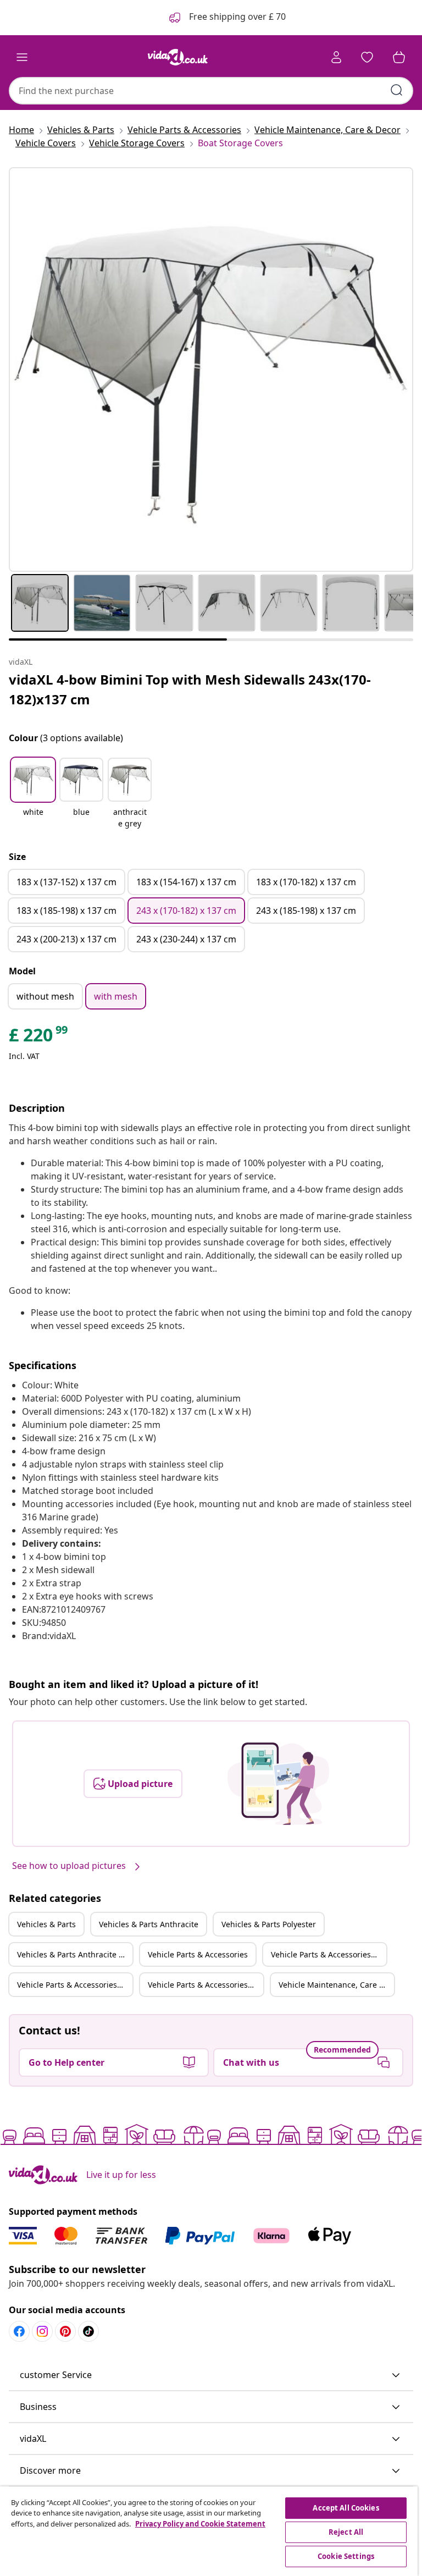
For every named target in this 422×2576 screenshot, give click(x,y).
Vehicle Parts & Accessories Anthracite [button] (329, 1954)
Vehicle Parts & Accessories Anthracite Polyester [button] (206, 1985)
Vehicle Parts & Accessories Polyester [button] (75, 1985)
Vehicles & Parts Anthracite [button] (149, 1924)
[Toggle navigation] (22, 57)
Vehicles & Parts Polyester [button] (269, 1924)
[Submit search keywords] (397, 90)
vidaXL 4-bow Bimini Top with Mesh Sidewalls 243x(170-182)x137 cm (190, 689)
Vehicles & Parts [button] (46, 1924)
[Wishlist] (367, 57)
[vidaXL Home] (178, 57)
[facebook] (19, 2331)
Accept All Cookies (346, 2508)
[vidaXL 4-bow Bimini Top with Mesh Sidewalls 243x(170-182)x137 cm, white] (211, 369)
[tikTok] (88, 2331)
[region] (209, 2531)
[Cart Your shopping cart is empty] (399, 57)
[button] (33, 794)
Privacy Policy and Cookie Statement (200, 2524)
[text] (39, 1038)
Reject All (346, 2532)
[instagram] (42, 2331)
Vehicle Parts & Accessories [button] (198, 1954)
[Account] (336, 57)
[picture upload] (278, 1784)
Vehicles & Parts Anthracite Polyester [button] (75, 1954)
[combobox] (211, 91)
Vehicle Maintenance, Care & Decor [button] (336, 1985)
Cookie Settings (346, 2556)
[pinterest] (65, 2331)
